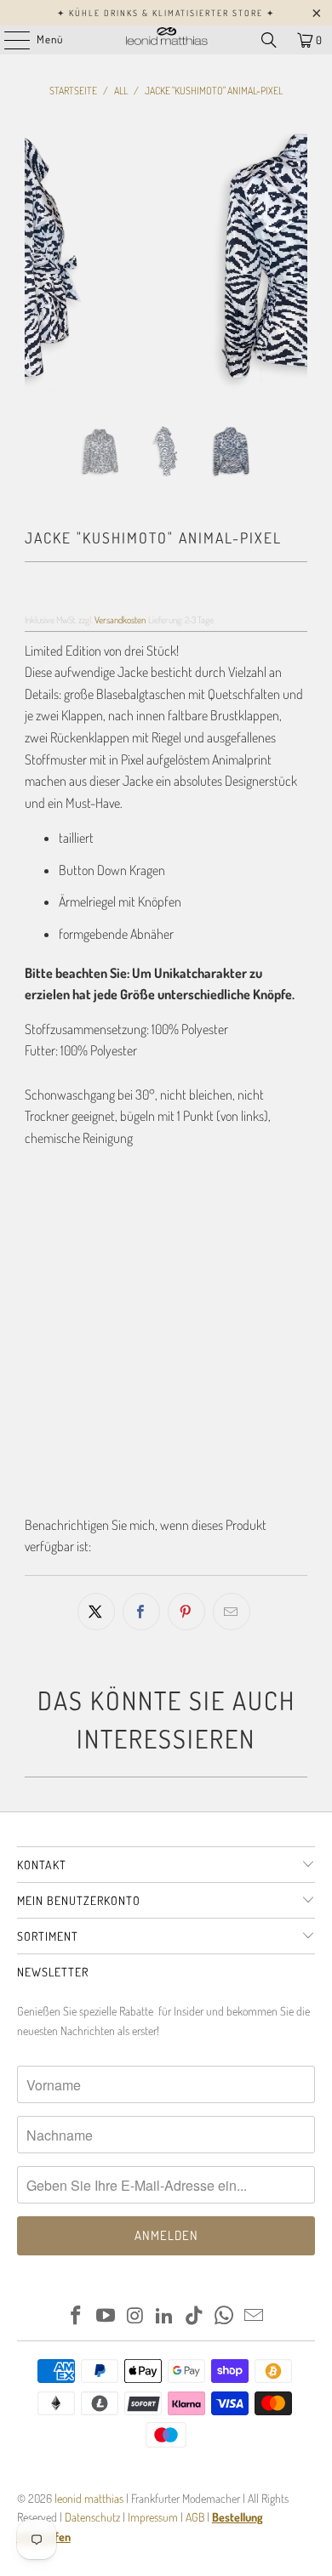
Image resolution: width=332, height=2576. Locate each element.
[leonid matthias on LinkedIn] (165, 2316)
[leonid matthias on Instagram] (135, 2316)
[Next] (295, 257)
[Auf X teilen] (96, 1612)
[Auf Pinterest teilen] (186, 1612)
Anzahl (40, 1316)
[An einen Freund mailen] (232, 1612)
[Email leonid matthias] (254, 2316)
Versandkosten (120, 620)
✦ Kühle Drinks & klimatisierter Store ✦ (166, 13)
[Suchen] (269, 40)
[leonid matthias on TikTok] (195, 2316)
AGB (195, 2517)
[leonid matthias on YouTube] (106, 2316)
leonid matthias (89, 2498)
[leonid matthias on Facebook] (77, 2316)
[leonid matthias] (166, 40)
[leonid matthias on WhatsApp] (225, 2316)
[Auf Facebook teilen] (141, 1612)
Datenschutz (91, 2517)
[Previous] (37, 257)
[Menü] (8, 40)
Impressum (154, 2517)
